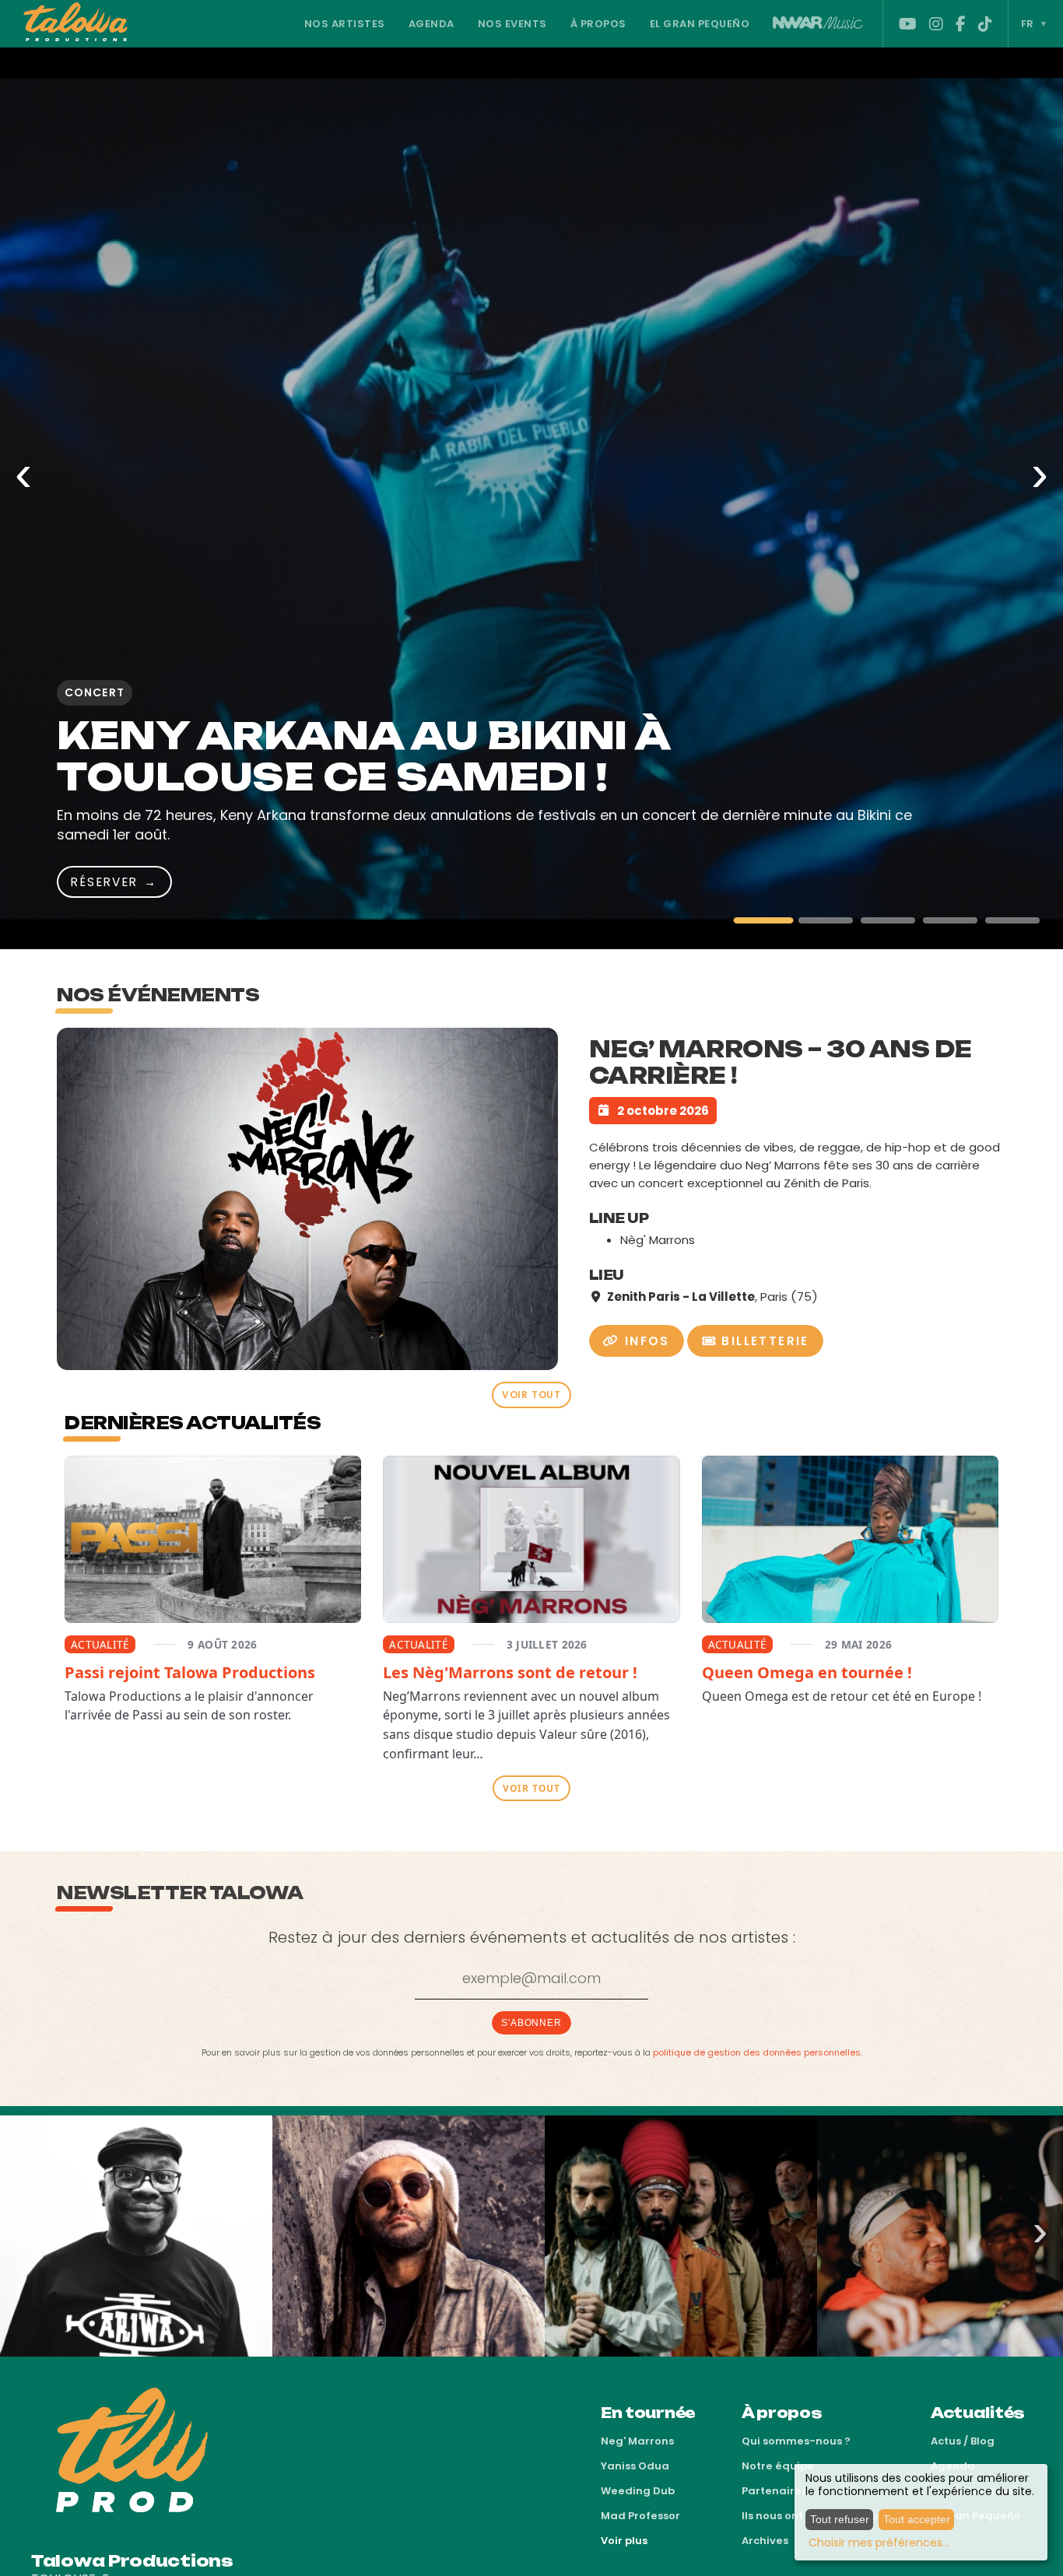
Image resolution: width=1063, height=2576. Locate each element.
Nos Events (512, 24)
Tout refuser (840, 2519)
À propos (598, 24)
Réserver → (515, 882)
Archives (765, 2541)
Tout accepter (917, 2519)
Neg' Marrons (637, 2441)
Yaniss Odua (635, 2466)
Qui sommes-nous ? (796, 2441)
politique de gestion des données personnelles (757, 2052)
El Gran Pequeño (700, 24)
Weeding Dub (638, 2491)
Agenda (432, 24)
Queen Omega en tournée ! (807, 1672)
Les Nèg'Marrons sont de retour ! (510, 1672)
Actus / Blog (963, 2441)
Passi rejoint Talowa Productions (190, 1672)
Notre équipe (778, 2466)
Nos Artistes (345, 24)
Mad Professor (640, 2516)
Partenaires (774, 2491)
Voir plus (624, 2541)
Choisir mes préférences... (879, 2543)
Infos (644, 1341)
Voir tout (531, 1395)
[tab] (763, 920)
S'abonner (531, 2023)
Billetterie (763, 1341)
